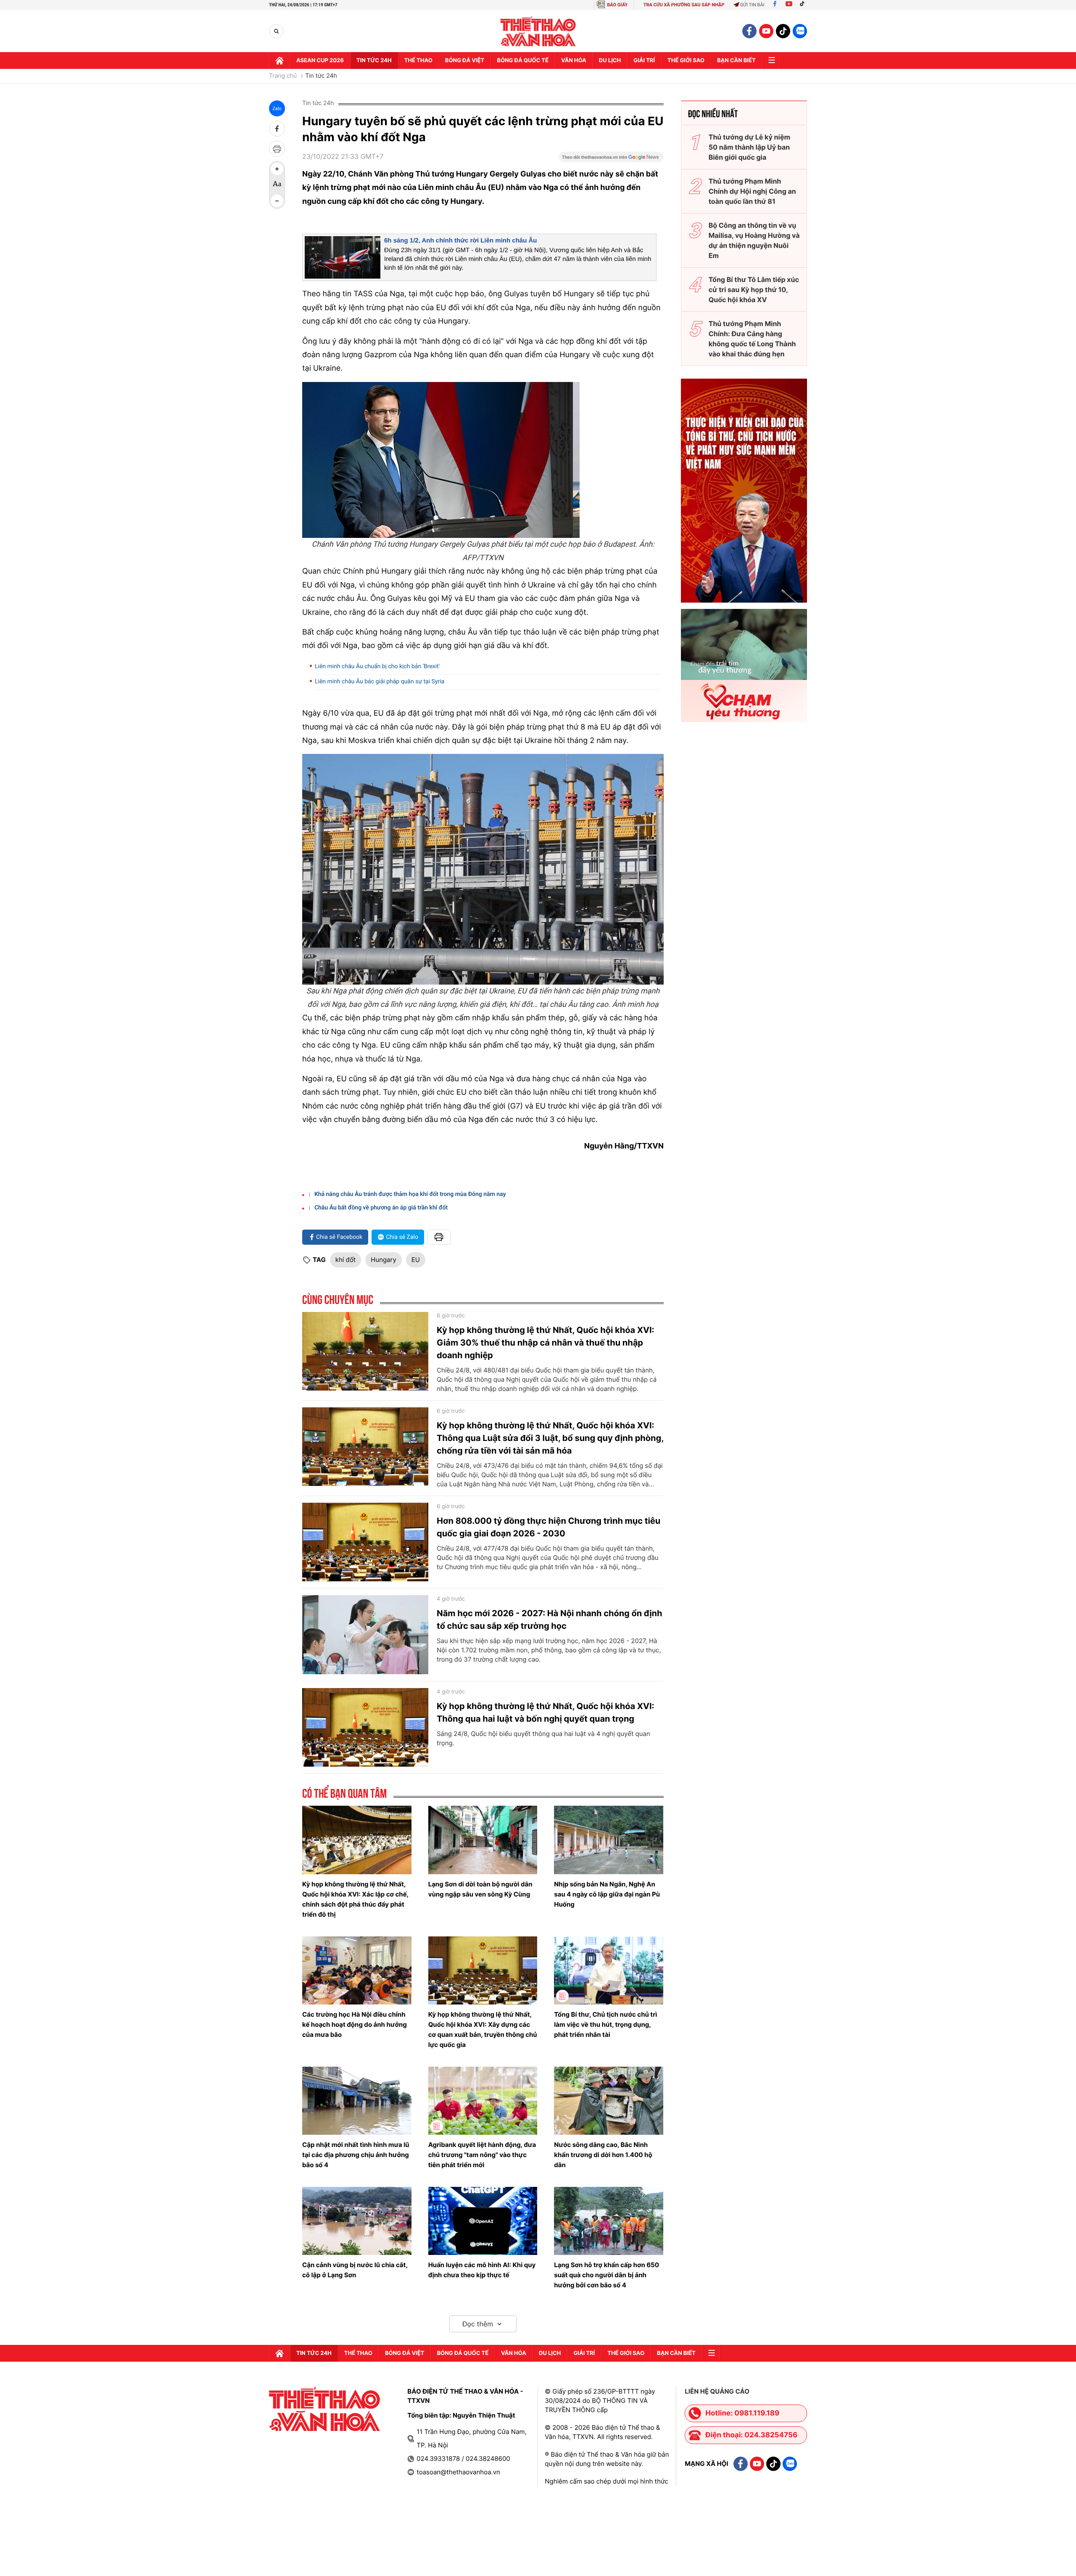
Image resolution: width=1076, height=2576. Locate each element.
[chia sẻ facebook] (277, 129)
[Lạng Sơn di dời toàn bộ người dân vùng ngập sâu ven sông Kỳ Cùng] (483, 1840)
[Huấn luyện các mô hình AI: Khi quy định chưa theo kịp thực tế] (483, 2221)
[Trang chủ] (280, 61)
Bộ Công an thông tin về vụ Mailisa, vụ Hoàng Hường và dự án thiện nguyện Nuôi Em (754, 240)
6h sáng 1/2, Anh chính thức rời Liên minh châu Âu (461, 241)
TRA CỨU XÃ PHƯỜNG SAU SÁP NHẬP (684, 5)
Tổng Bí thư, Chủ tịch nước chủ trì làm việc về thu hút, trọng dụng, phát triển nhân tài (605, 2024)
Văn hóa (574, 61)
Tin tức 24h (374, 61)
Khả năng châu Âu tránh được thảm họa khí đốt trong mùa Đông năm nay (410, 1194)
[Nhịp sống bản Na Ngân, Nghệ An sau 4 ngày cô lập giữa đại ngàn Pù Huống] (609, 1840)
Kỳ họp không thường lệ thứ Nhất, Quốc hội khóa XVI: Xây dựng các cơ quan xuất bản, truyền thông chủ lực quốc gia (483, 2029)
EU (416, 1260)
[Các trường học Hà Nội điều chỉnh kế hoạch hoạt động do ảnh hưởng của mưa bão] (357, 1970)
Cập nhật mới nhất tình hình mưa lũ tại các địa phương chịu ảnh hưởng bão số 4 (356, 2155)
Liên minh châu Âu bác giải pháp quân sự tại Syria (380, 682)
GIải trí (644, 61)
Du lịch (610, 61)
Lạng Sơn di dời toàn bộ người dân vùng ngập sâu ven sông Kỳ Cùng (480, 1889)
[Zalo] (800, 31)
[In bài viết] (277, 149)
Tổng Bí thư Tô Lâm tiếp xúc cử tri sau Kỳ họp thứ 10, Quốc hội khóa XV (754, 290)
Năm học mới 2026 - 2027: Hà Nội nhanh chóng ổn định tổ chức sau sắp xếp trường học (550, 1620)
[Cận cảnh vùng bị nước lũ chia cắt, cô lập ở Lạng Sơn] (357, 2221)
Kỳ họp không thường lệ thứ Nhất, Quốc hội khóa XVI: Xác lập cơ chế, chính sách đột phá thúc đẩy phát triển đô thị (355, 1899)
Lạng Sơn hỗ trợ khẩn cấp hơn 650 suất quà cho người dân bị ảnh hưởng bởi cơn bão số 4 (607, 2275)
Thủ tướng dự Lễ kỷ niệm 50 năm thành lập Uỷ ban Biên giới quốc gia (749, 147)
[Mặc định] (277, 185)
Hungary (383, 1260)
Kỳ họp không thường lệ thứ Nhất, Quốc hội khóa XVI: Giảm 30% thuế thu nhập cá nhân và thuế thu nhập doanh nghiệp (546, 1343)
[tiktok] (783, 31)
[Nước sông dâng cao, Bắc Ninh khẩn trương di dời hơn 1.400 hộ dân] (609, 2101)
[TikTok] (804, 5)
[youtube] (766, 31)
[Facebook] (775, 5)
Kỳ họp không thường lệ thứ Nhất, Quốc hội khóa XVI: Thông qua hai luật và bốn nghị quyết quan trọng (546, 1712)
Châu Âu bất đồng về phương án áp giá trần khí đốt (381, 1208)
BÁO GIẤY (617, 5)
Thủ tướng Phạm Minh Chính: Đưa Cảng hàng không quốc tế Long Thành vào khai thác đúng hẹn (752, 339)
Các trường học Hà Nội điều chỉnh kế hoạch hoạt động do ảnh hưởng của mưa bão (355, 2024)
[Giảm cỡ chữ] (277, 201)
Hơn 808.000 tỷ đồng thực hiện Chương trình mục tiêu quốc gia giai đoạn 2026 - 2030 (549, 1527)
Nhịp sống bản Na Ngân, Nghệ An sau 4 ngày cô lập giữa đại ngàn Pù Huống (607, 1894)
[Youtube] (789, 5)
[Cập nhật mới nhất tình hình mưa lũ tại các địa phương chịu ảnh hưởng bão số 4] (357, 2101)
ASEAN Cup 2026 (320, 61)
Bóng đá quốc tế (523, 61)
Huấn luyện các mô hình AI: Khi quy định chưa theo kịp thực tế (482, 2270)
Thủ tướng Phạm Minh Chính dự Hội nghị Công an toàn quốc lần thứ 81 (752, 191)
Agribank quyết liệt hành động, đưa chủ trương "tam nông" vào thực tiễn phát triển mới (482, 2155)
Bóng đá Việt (465, 61)
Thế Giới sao (686, 61)
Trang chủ (283, 76)
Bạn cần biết (736, 61)
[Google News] (611, 160)
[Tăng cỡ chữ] (277, 169)
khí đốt (346, 1260)
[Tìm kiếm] (276, 31)
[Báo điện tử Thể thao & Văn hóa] (538, 31)
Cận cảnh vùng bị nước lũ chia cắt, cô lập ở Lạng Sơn (355, 2270)
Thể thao (418, 61)
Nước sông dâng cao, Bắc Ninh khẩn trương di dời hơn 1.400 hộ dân (603, 2155)
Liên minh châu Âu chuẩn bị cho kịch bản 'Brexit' (377, 666)
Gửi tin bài (752, 5)
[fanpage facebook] (749, 31)
